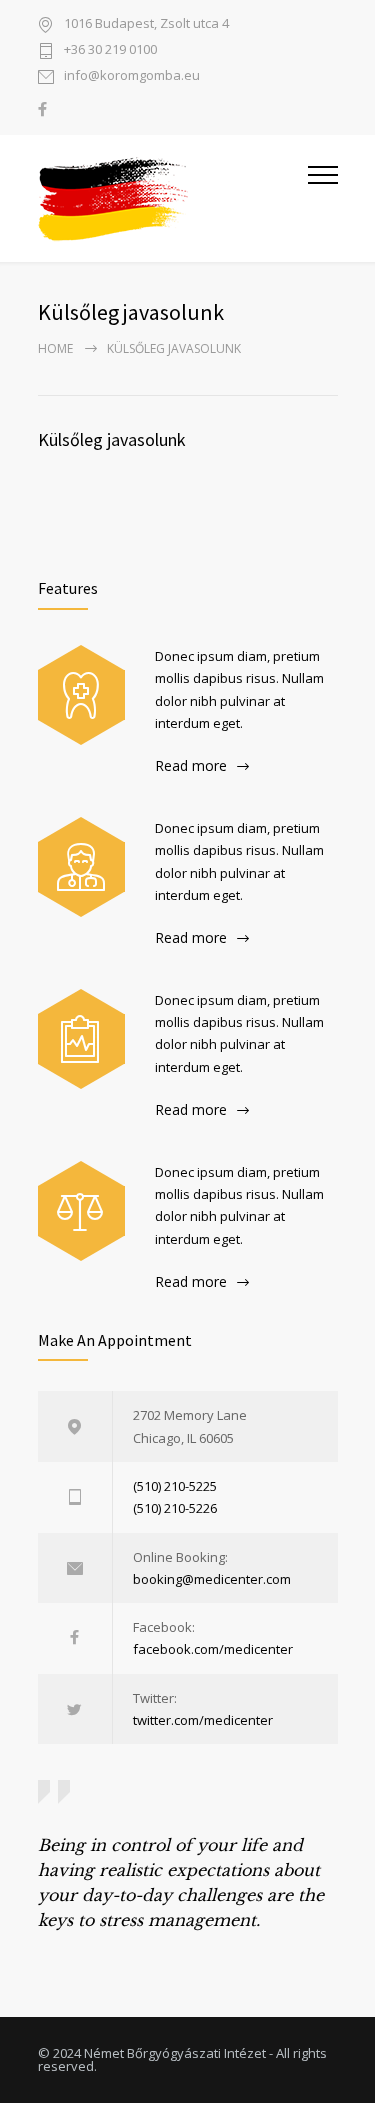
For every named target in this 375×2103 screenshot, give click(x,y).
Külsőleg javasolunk (112, 439)
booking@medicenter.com (212, 1579)
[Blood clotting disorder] (81, 695)
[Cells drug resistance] (81, 867)
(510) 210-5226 (175, 1508)
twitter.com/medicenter (203, 1720)
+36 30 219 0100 (110, 50)
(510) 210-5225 (175, 1486)
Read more (191, 765)
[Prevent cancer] (81, 1211)
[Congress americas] (81, 1039)
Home (55, 348)
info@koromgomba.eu (132, 76)
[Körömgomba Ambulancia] (173, 198)
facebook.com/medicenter (213, 1649)
